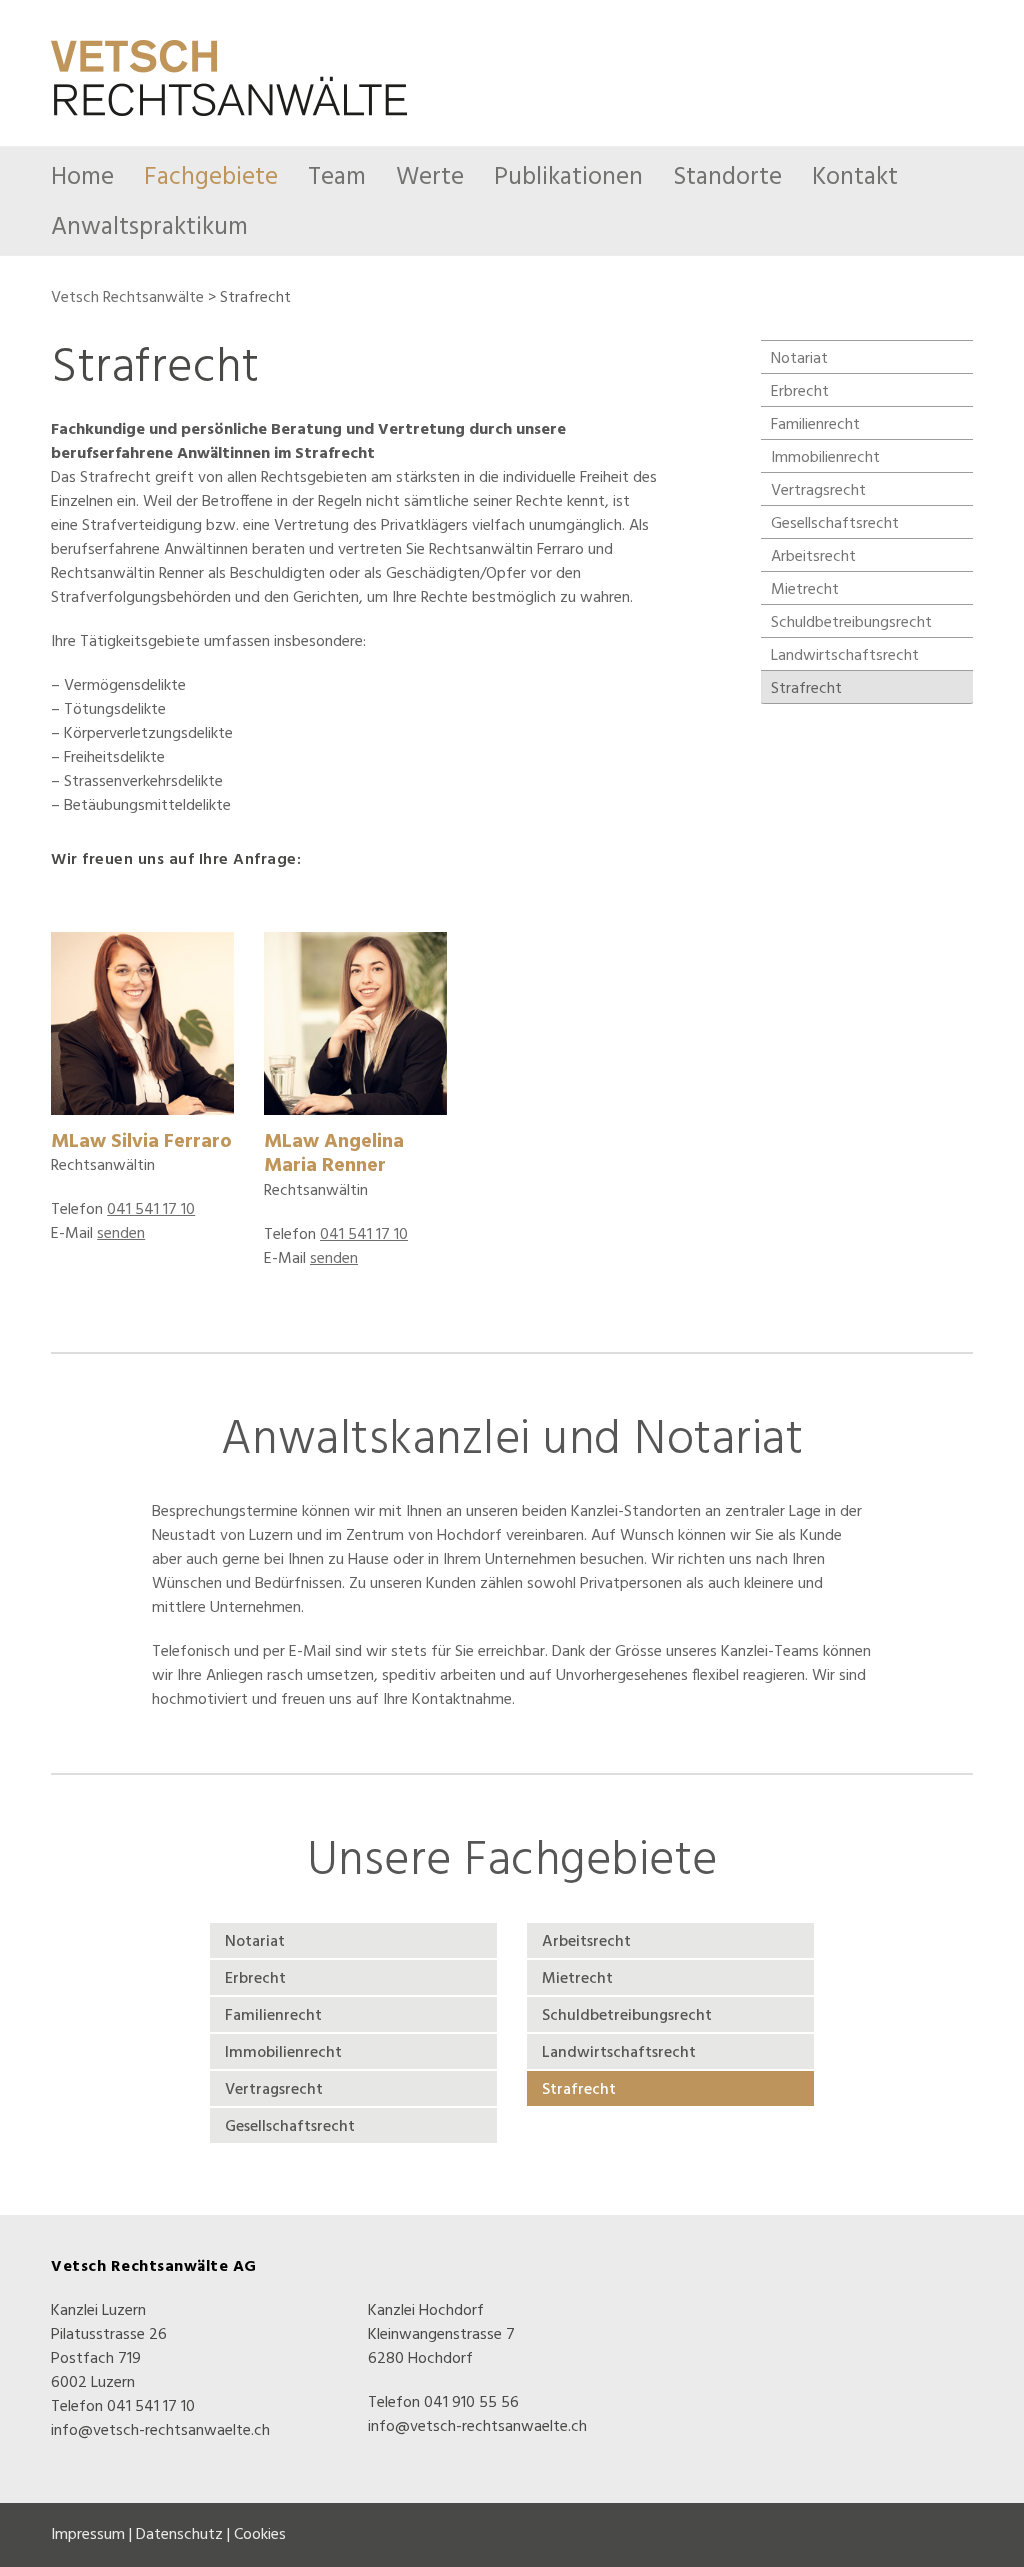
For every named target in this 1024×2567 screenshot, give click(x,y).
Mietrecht (805, 590)
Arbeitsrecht (813, 557)
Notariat (799, 359)
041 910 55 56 (471, 2403)
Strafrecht (806, 689)
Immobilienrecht (825, 458)
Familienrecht (815, 425)
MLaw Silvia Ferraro (141, 1142)
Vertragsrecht (818, 491)
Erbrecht (800, 392)
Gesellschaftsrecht (835, 524)
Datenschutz (179, 2535)
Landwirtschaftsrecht (845, 656)
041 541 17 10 (151, 1210)
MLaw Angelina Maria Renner (334, 1154)
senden (121, 1234)
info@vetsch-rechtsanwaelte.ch (160, 2431)
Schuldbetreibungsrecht (851, 623)
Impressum (88, 2535)
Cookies (260, 2535)
